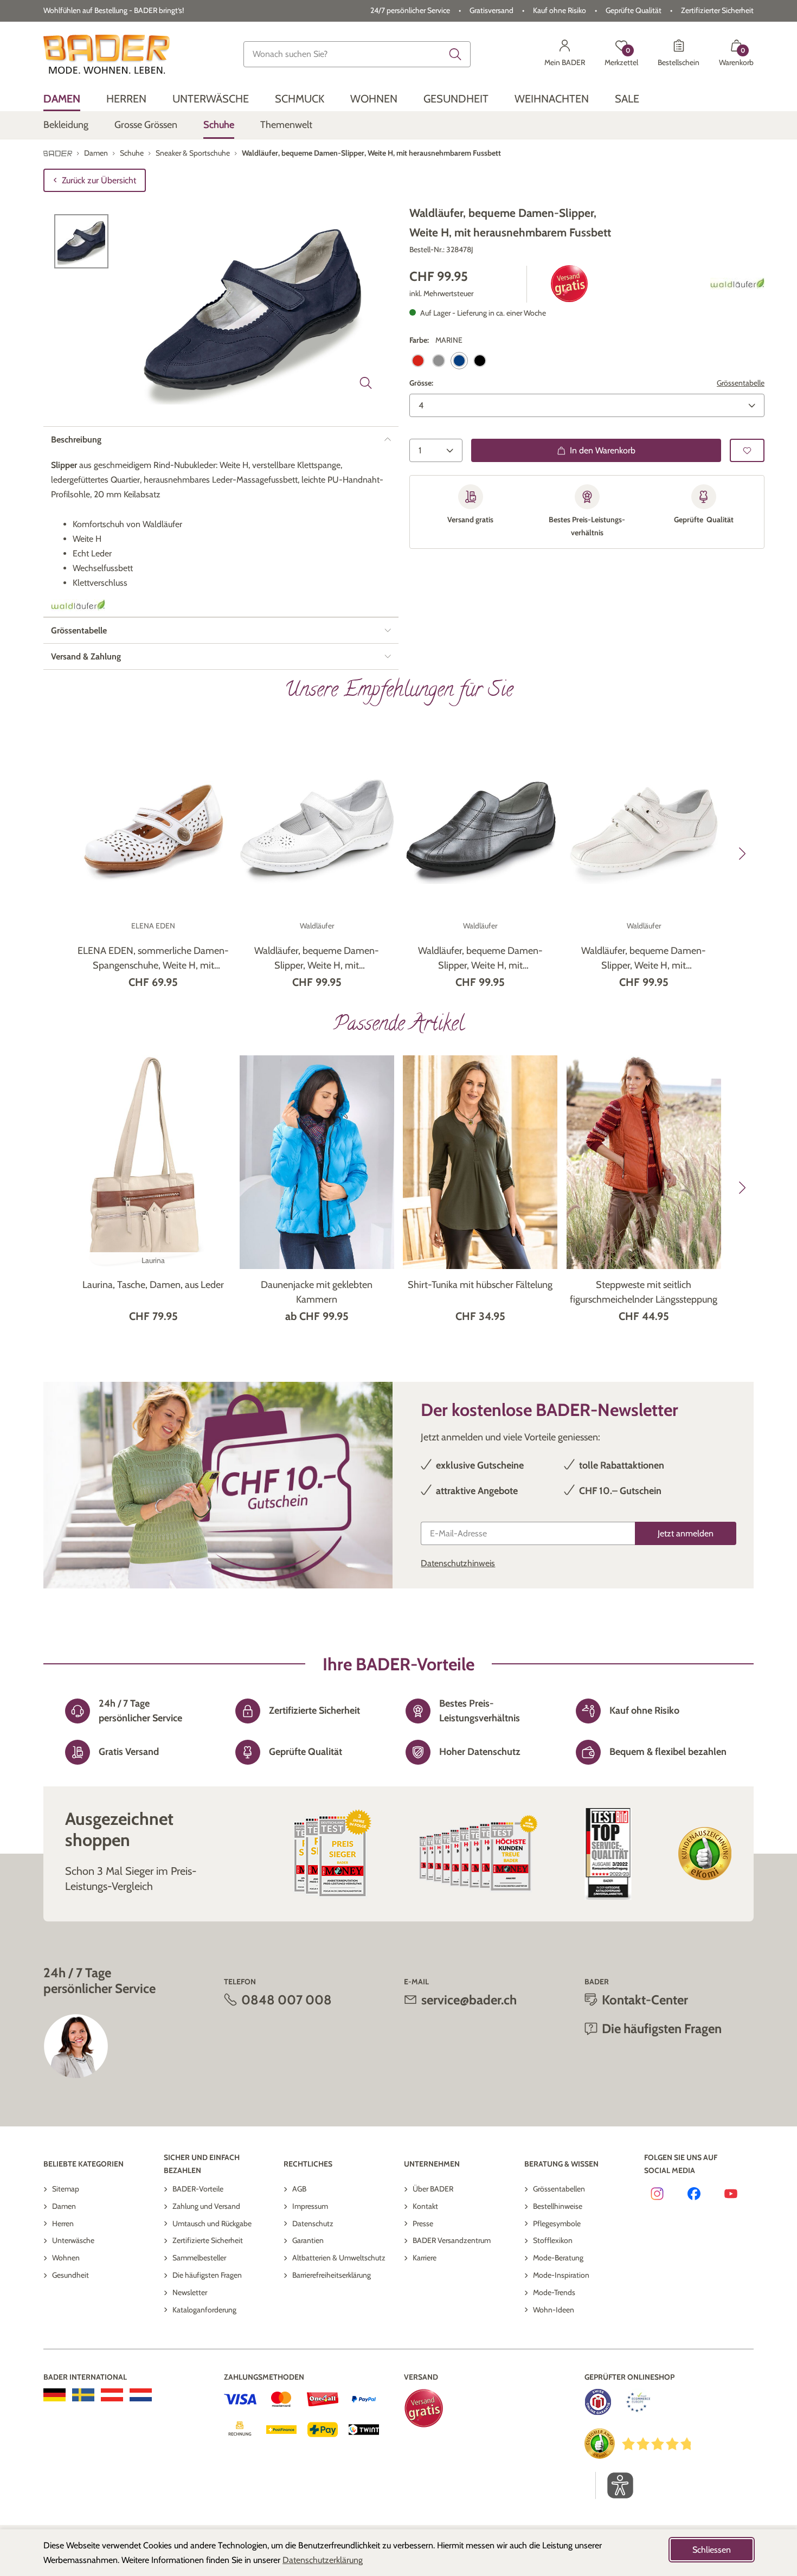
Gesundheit (70, 2275)
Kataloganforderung (204, 2310)
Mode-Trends (554, 2292)
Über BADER (433, 2189)
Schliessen (712, 2550)
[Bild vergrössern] (366, 383)
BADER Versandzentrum (452, 2240)
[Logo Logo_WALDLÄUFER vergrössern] (737, 284)
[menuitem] (62, 99)
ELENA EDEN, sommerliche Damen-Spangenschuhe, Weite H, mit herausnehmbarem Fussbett (153, 959)
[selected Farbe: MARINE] (459, 360)
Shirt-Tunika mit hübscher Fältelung (480, 1285)
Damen (64, 2206)
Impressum (310, 2206)
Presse (423, 2223)
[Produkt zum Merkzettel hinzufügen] (747, 450)
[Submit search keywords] (455, 54)
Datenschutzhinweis (458, 1563)
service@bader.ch (469, 2000)
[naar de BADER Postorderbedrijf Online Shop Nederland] (141, 2395)
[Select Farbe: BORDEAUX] (418, 360)
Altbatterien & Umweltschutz (339, 2258)
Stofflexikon (553, 2240)
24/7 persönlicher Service (410, 10)
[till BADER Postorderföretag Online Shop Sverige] (83, 2395)
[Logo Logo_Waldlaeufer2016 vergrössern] (78, 605)
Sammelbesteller (199, 2258)
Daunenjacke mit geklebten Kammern (317, 1292)
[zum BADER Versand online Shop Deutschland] (54, 2395)
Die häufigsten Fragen (207, 2275)
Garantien (308, 2240)
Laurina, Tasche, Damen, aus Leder (153, 1285)
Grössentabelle (741, 382)
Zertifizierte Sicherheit (208, 2240)
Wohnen (66, 2258)
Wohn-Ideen (554, 2310)
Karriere (425, 2258)
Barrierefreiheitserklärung (332, 2275)
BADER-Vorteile (198, 2189)
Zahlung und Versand (206, 2206)
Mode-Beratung (558, 2258)
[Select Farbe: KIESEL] (439, 360)
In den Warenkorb (603, 450)
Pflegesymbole (557, 2223)
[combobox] (357, 54)
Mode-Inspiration (561, 2275)
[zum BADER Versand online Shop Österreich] (112, 2395)
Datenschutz (313, 2223)
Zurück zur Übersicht (99, 180)
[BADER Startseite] (107, 54)
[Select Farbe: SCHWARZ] (480, 360)
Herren (63, 2223)
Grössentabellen (559, 2189)
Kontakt (425, 2206)
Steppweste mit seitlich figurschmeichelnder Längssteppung (644, 1292)
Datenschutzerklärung (323, 2560)
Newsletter (190, 2292)
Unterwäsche (73, 2240)
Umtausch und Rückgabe (212, 2223)
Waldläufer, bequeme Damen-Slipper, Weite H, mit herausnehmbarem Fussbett (317, 959)
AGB (299, 2189)
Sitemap (66, 2189)
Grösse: (421, 382)
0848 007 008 (287, 2000)
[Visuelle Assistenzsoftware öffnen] (615, 2485)
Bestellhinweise (558, 2206)
